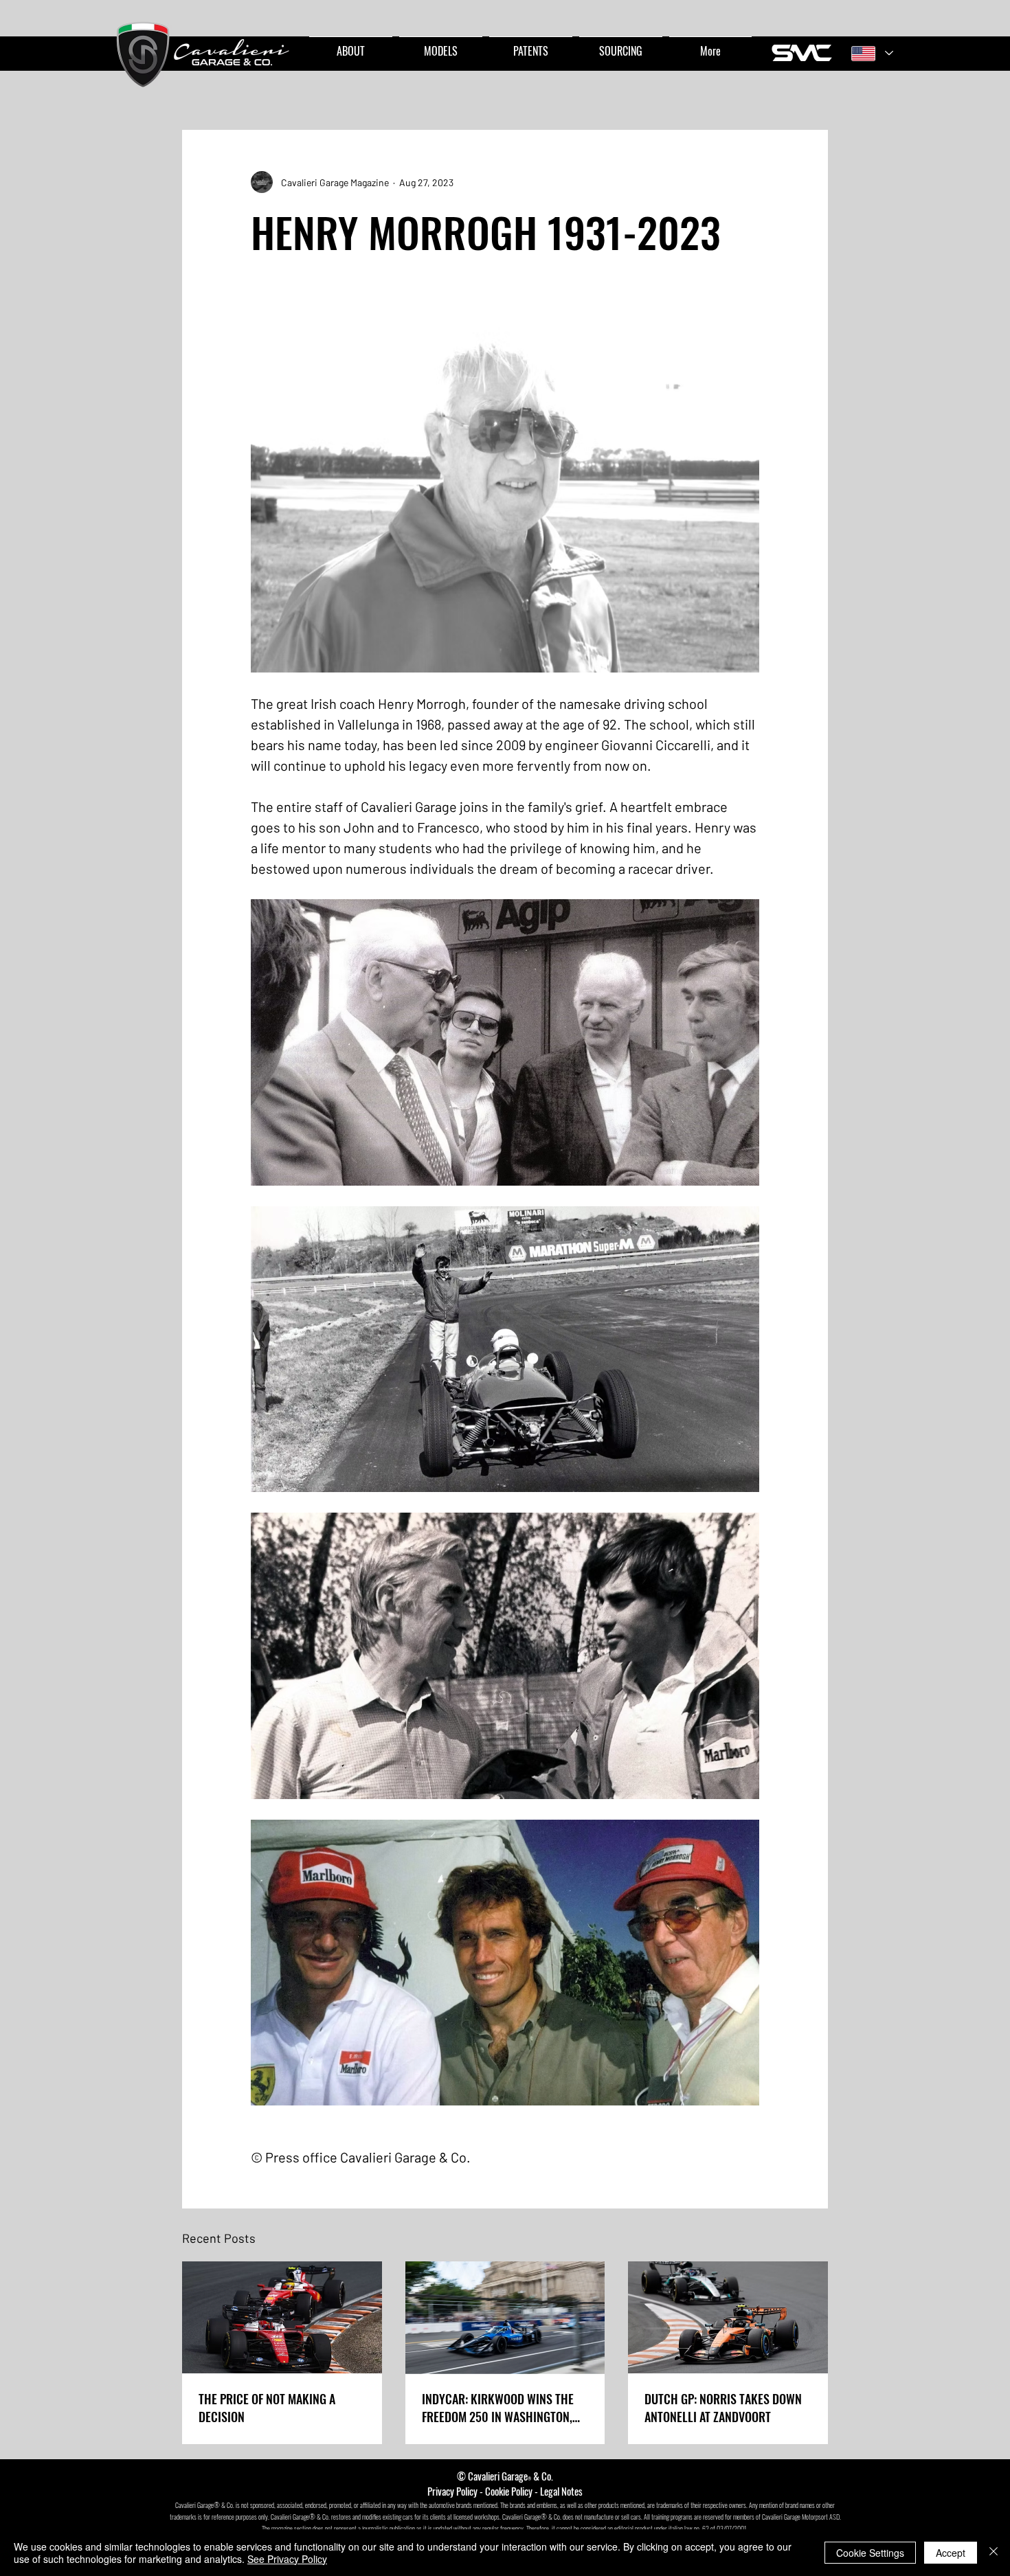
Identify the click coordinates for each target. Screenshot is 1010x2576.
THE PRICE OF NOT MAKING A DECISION (267, 2408)
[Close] (994, 2553)
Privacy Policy (452, 2491)
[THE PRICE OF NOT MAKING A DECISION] (282, 2317)
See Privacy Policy (287, 2559)
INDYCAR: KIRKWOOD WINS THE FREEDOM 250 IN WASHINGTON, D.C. (498, 2408)
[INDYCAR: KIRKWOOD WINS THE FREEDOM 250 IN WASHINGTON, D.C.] (505, 2318)
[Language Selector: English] (872, 53)
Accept (951, 2553)
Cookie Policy (509, 2491)
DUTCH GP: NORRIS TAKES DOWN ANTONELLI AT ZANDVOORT (723, 2408)
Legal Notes (561, 2491)
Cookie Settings (870, 2553)
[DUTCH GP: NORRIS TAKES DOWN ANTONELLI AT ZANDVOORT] (728, 2317)
